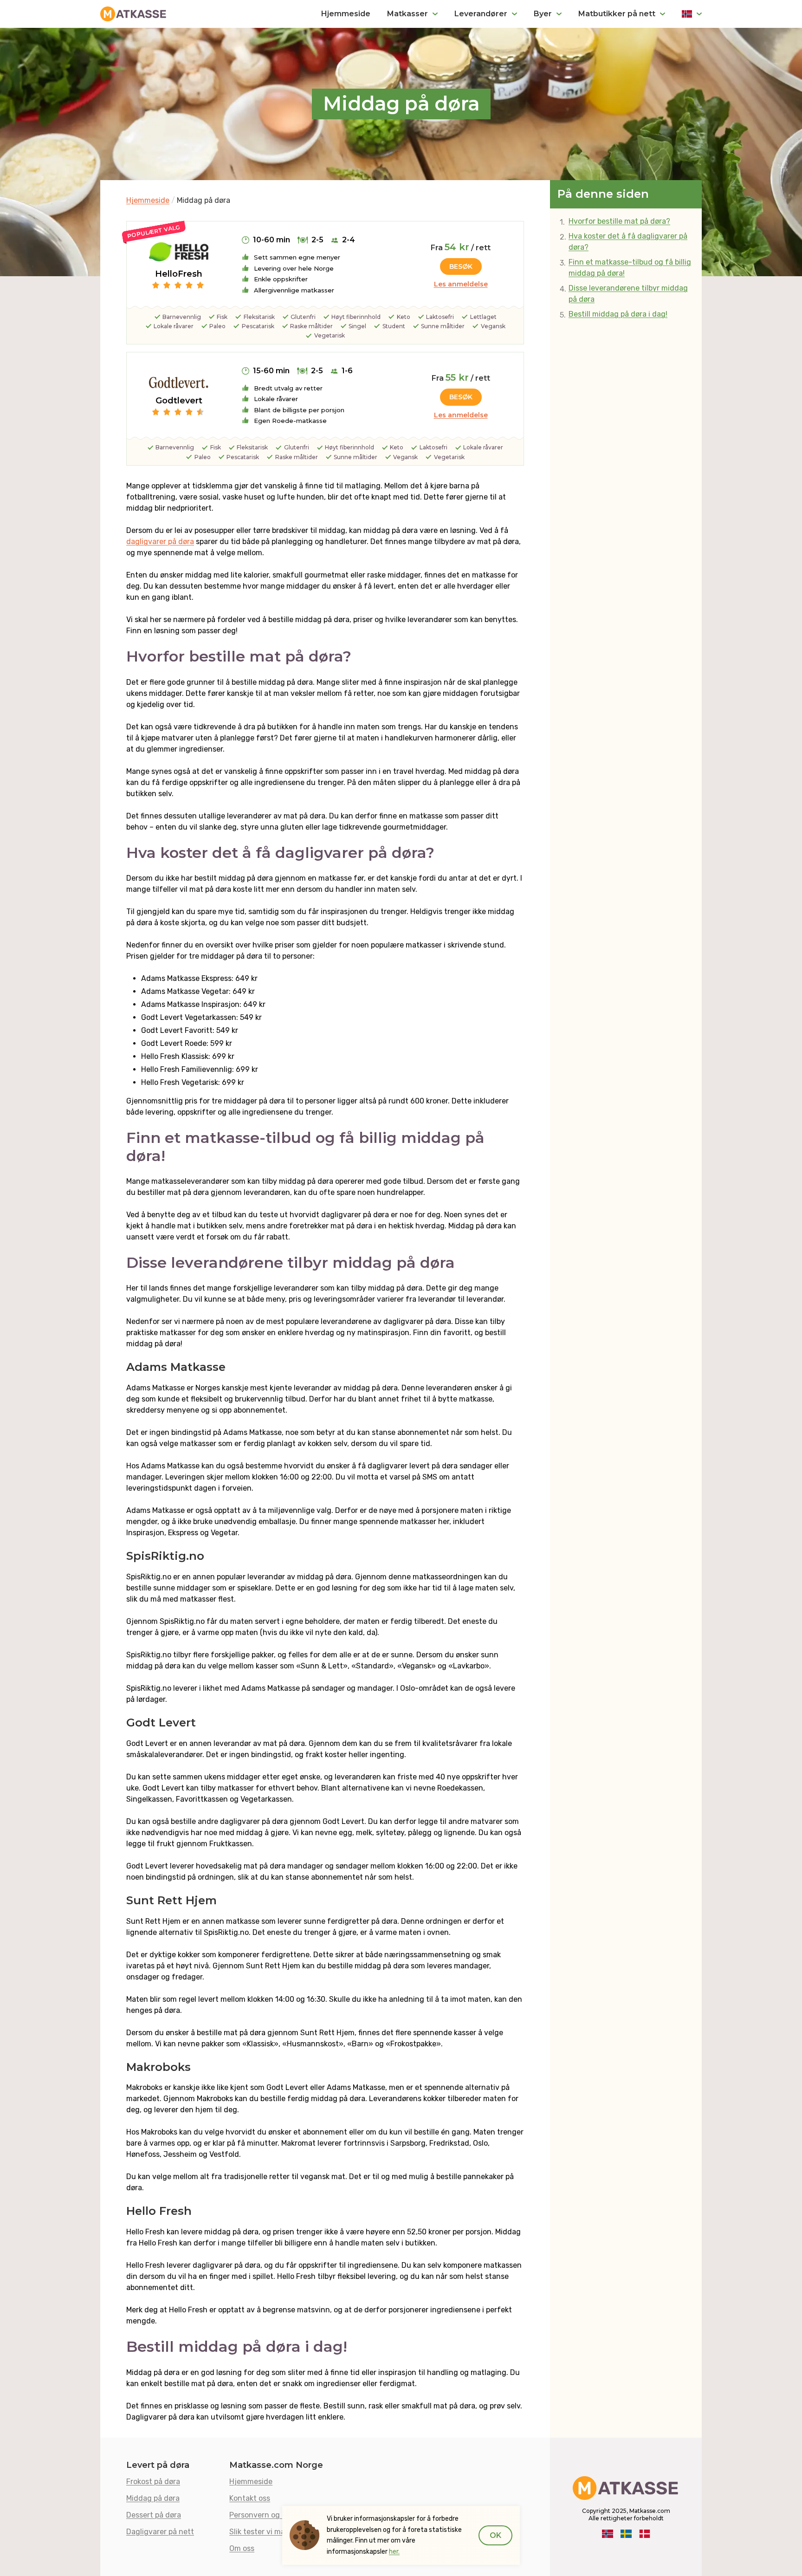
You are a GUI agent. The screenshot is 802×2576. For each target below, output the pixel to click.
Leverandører (481, 14)
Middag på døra (153, 2498)
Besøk (461, 266)
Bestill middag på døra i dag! (618, 314)
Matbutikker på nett (617, 14)
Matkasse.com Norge (276, 2465)
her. (394, 2552)
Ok (495, 2535)
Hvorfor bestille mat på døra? (619, 221)
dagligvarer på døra (160, 542)
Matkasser (407, 14)
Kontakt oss (250, 2498)
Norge (692, 14)
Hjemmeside (346, 14)
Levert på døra (158, 2465)
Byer (543, 14)
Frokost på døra (153, 2481)
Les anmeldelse (461, 284)
